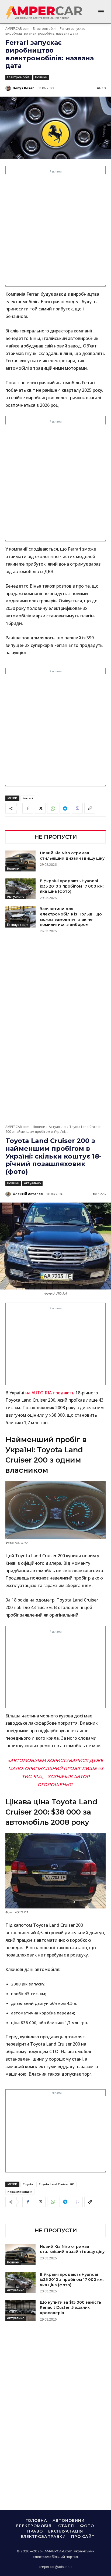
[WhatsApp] (53, 808)
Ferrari (28, 798)
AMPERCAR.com (17, 29)
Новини (41, 77)
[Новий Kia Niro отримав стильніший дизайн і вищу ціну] (20, 861)
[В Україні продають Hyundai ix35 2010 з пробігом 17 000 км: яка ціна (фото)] (20, 889)
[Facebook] (28, 808)
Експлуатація (18, 925)
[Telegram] (65, 808)
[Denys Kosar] (9, 88)
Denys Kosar (23, 88)
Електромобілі (45, 29)
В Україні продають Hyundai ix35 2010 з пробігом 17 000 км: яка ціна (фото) (72, 886)
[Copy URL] (90, 808)
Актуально (16, 897)
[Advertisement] (55, 230)
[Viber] (77, 808)
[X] (40, 808)
